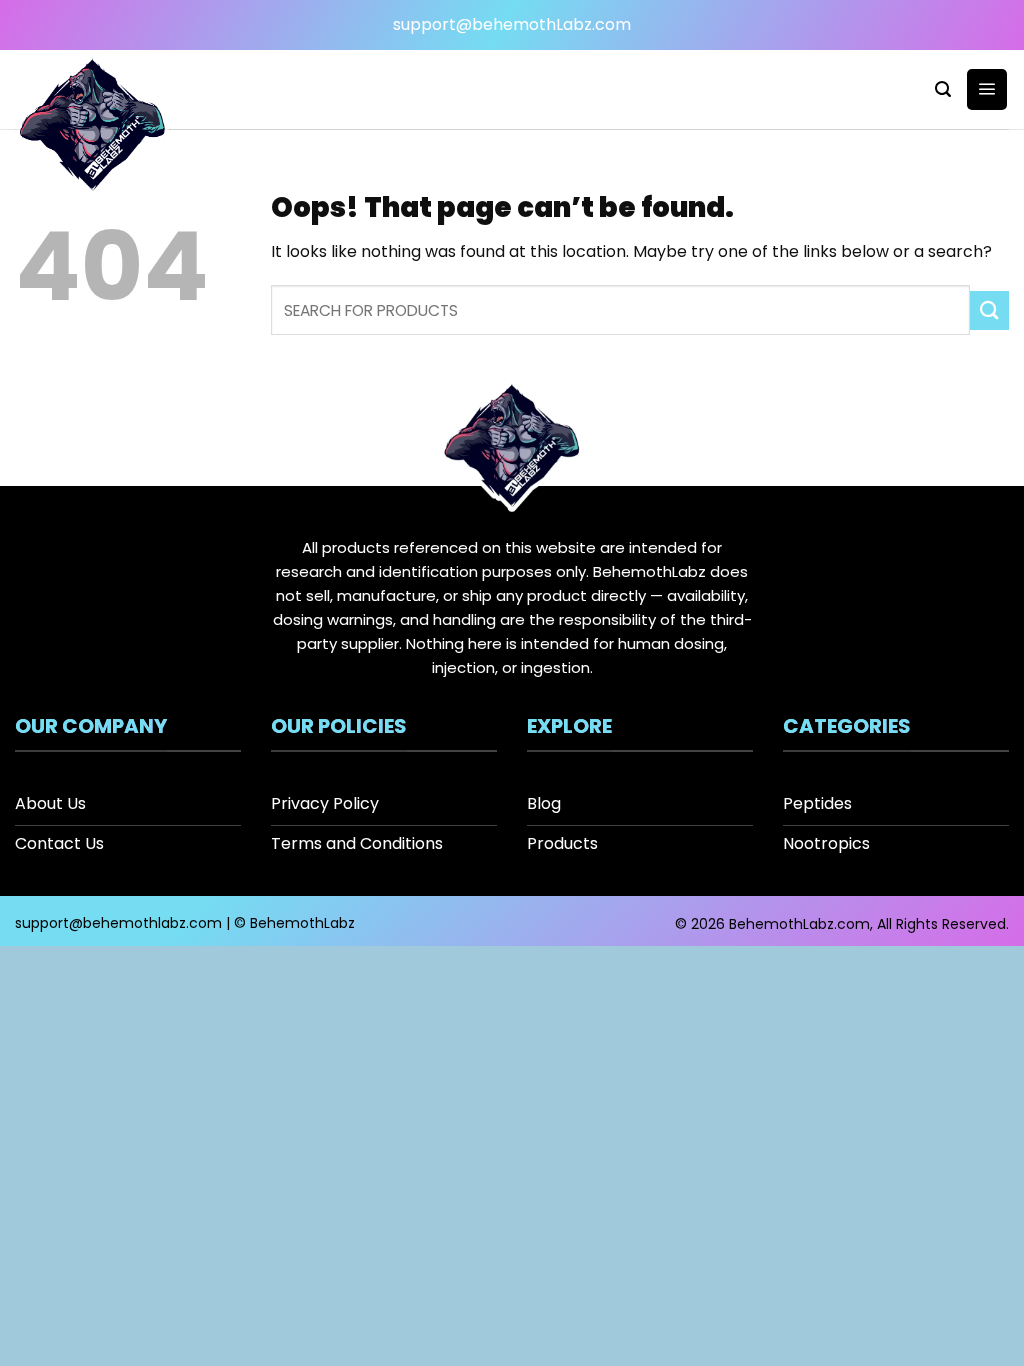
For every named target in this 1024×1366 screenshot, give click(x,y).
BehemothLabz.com (799, 924)
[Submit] (989, 310)
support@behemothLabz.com (512, 24)
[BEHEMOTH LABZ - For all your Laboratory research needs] (92, 127)
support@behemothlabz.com (118, 923)
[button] (943, 89)
